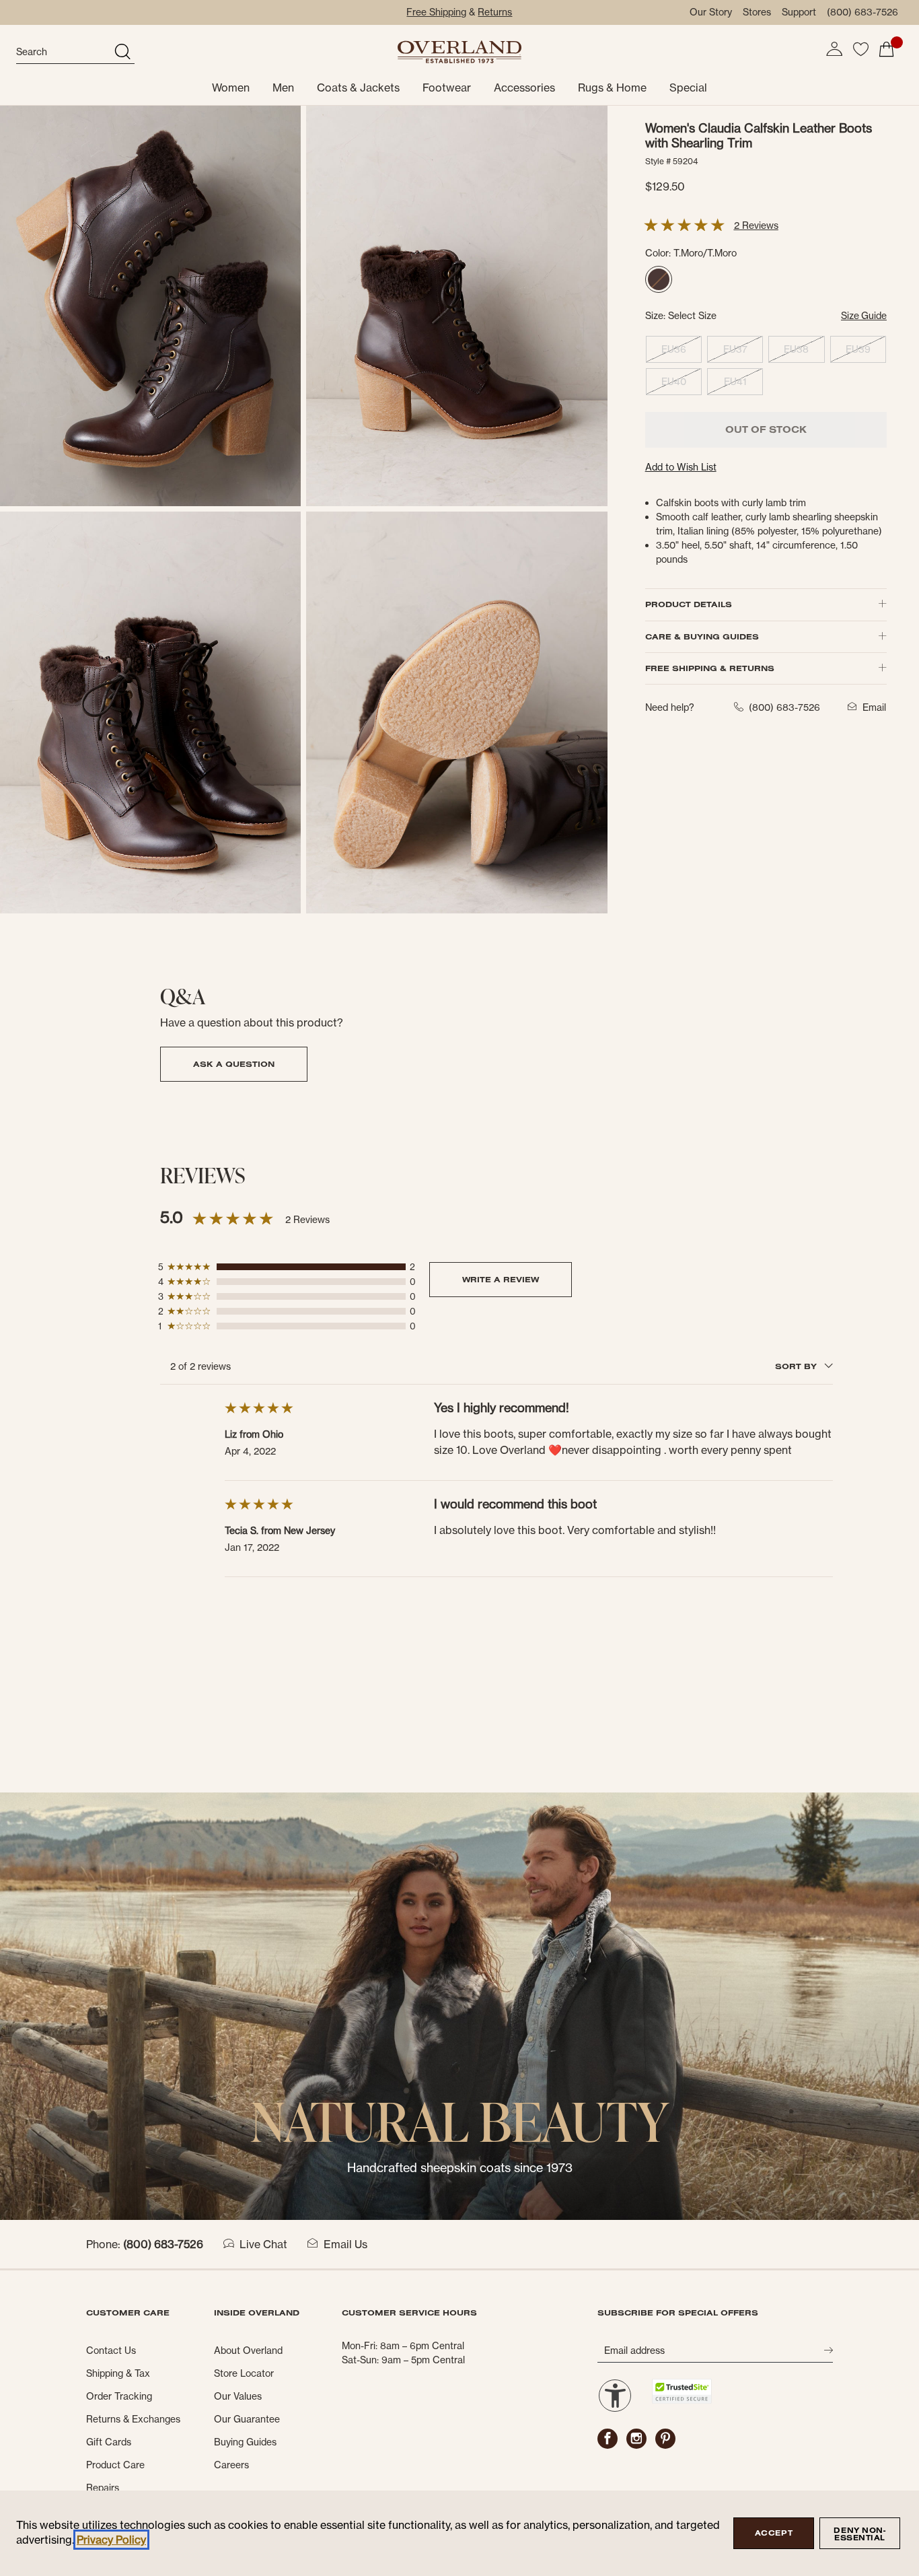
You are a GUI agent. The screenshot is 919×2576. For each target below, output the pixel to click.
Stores (757, 12)
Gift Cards (109, 2442)
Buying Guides (245, 2442)
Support (799, 12)
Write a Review (501, 1279)
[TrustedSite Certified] (682, 2391)
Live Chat (263, 2244)
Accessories (524, 88)
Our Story (711, 12)
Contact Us (111, 2351)
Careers (231, 2465)
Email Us (345, 2244)
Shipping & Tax (118, 2373)
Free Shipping (436, 12)
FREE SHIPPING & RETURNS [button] (710, 668)
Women (231, 88)
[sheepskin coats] (459, 2005)
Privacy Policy (111, 2540)
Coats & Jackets (358, 88)
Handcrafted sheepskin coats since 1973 (460, 2168)
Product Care (115, 2465)
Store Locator (244, 2373)
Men (283, 88)
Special (688, 88)
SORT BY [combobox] (797, 1366)
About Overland (248, 2351)
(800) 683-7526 (862, 12)
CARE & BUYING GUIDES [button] (702, 636)
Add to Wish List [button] (681, 467)
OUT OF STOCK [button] (766, 429)
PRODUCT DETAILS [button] (689, 604)
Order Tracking (119, 2396)
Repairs (103, 2488)
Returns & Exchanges (133, 2419)
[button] (834, 49)
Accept (774, 2533)
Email (874, 707)
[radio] (659, 279)
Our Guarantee (247, 2419)
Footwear (447, 88)
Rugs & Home (612, 88)
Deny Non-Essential (859, 2534)
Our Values (238, 2396)
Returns (495, 12)
